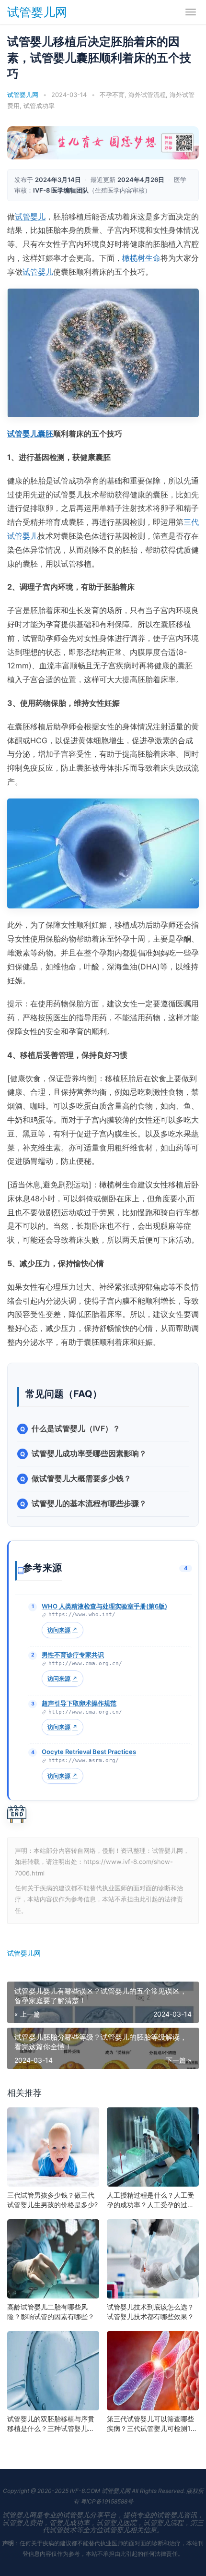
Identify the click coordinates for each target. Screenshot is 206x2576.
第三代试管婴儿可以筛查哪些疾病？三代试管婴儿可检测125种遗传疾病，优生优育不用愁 (153, 2424)
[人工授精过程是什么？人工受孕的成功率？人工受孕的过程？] (153, 2147)
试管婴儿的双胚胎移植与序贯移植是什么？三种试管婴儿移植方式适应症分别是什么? (51, 2424)
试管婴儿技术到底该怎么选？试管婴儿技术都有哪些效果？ (150, 2312)
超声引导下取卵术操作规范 (79, 1703)
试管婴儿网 (37, 12)
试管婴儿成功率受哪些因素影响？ (89, 1453)
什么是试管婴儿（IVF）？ (76, 1428)
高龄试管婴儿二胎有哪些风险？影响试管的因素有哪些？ (51, 2312)
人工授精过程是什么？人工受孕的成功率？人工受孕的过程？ (150, 2200)
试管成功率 (39, 106)
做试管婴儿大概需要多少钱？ (81, 1478)
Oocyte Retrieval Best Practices (89, 1752)
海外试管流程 (147, 95)
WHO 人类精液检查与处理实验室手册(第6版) (104, 1606)
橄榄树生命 (141, 258)
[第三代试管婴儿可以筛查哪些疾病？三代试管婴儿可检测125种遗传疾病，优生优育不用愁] (153, 2371)
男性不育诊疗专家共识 (73, 1655)
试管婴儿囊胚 (30, 434)
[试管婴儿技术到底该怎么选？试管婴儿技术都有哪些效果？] (153, 2259)
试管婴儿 (30, 217)
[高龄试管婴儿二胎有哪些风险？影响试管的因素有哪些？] (53, 2259)
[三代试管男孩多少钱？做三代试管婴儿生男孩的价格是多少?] (53, 2147)
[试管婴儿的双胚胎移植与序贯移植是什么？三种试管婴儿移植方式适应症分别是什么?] (53, 2371)
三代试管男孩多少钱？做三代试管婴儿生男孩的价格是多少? (52, 2200)
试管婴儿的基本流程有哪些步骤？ (89, 1503)
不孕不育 (112, 95)
